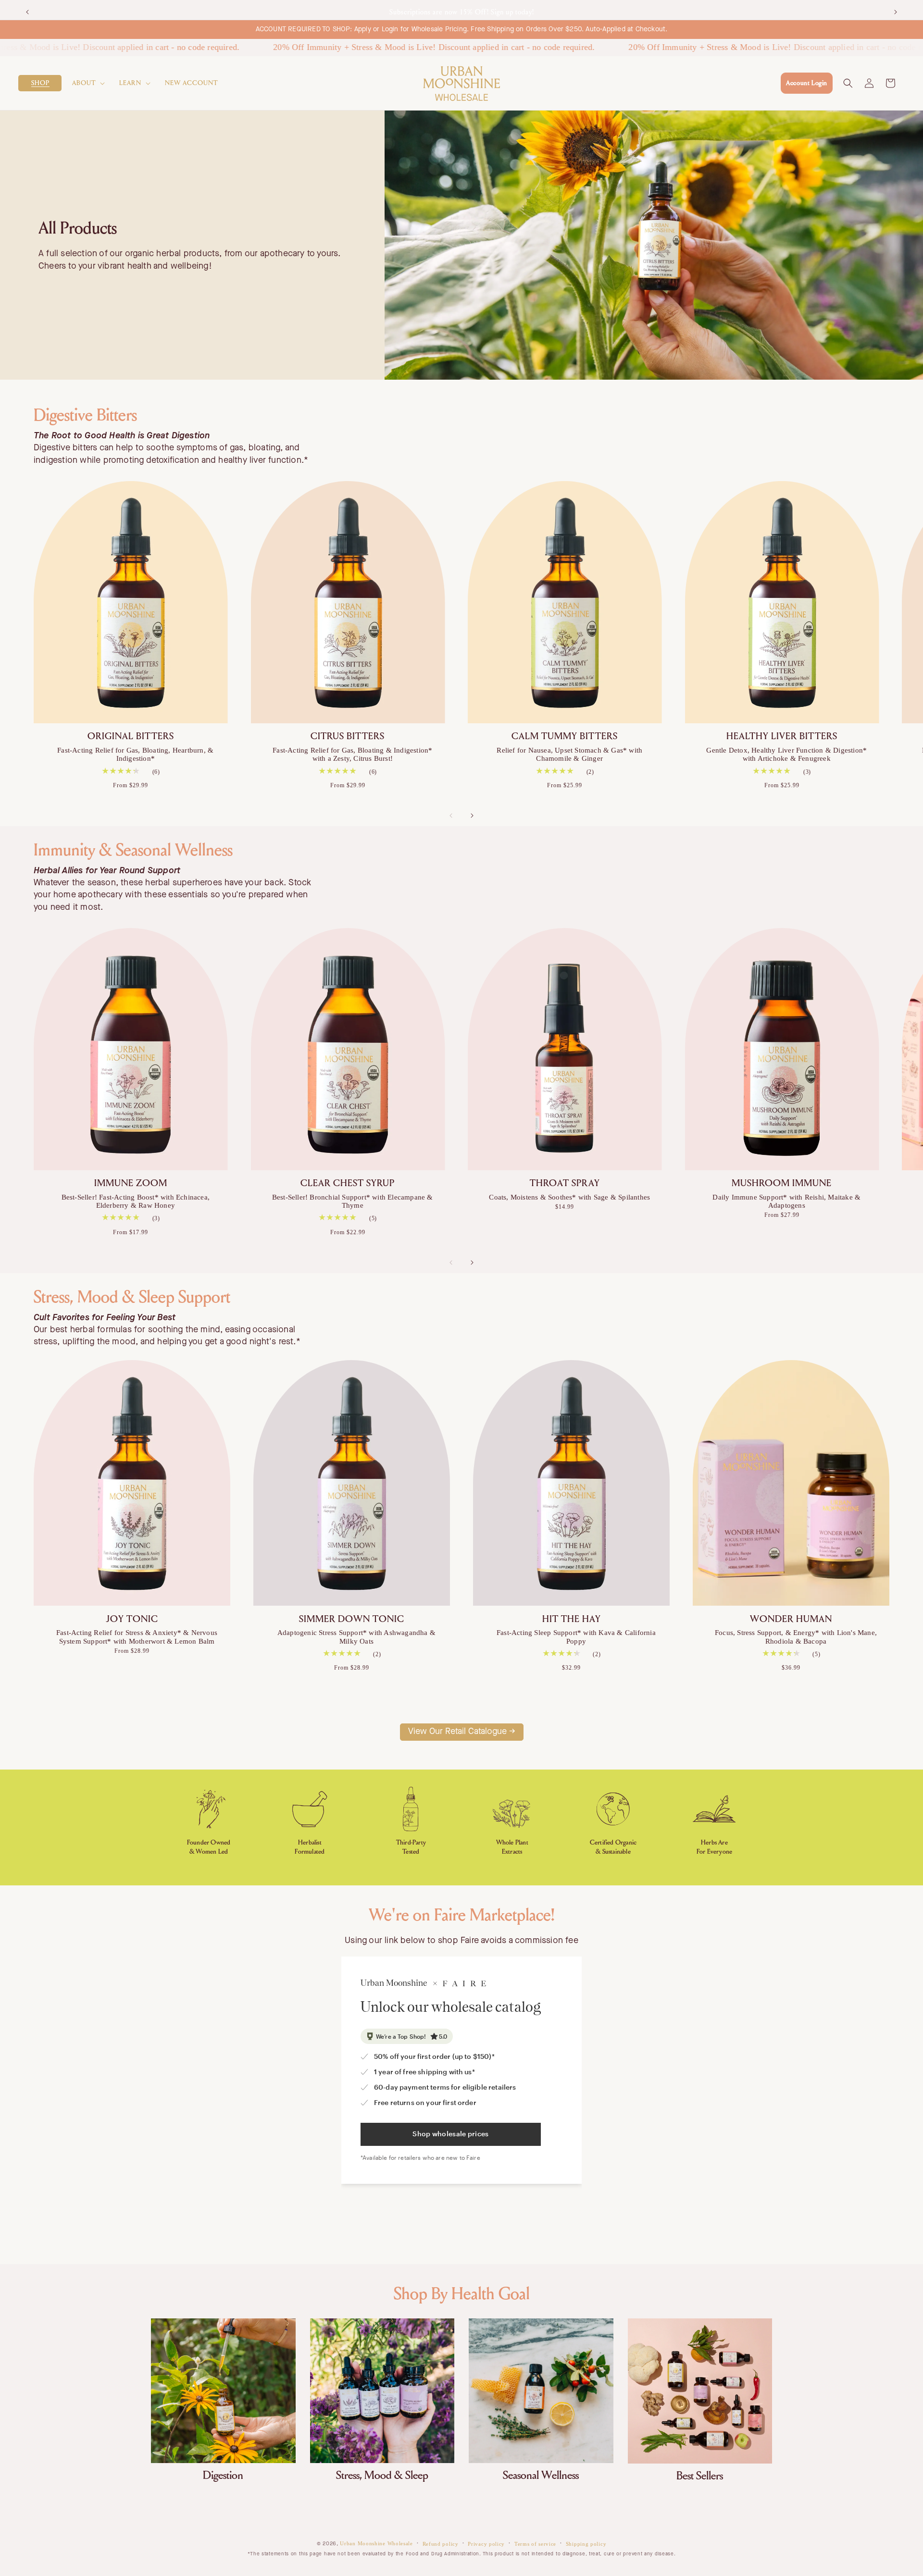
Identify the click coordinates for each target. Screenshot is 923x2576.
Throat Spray (565, 1183)
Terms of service (535, 2544)
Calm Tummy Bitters (565, 737)
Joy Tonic (132, 1619)
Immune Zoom (131, 1183)
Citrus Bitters (348, 737)
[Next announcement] (896, 10)
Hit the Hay (572, 1619)
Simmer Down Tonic (352, 1619)
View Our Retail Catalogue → (462, 1732)
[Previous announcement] (27, 10)
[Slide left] (451, 816)
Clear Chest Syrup (348, 1183)
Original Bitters (131, 737)
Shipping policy (586, 2544)
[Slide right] (472, 816)
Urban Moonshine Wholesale (376, 2543)
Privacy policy (486, 2544)
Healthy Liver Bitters (782, 737)
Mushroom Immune (782, 1183)
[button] (40, 83)
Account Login (807, 83)
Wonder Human (791, 1619)
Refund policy (441, 2544)
